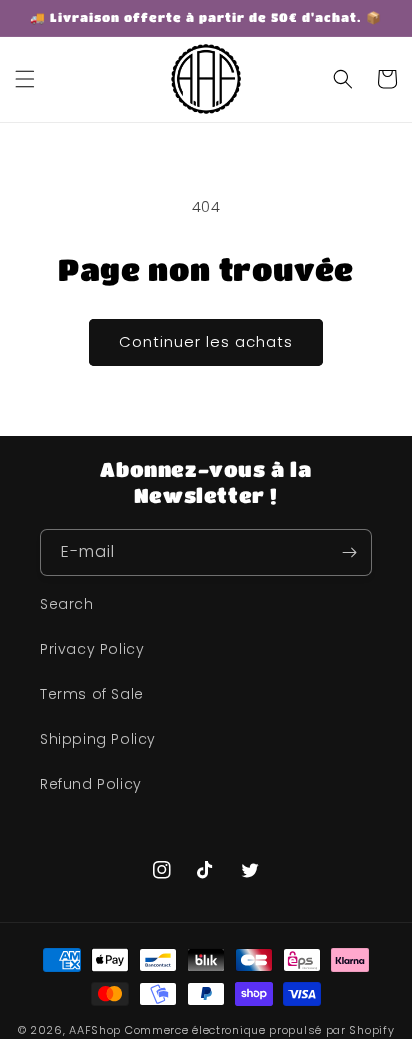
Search (67, 604)
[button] (25, 79)
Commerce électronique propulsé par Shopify (259, 1030)
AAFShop (95, 1030)
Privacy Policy (92, 649)
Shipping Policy (98, 739)
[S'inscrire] (349, 552)
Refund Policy (91, 784)
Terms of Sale (92, 694)
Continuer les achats (206, 341)
